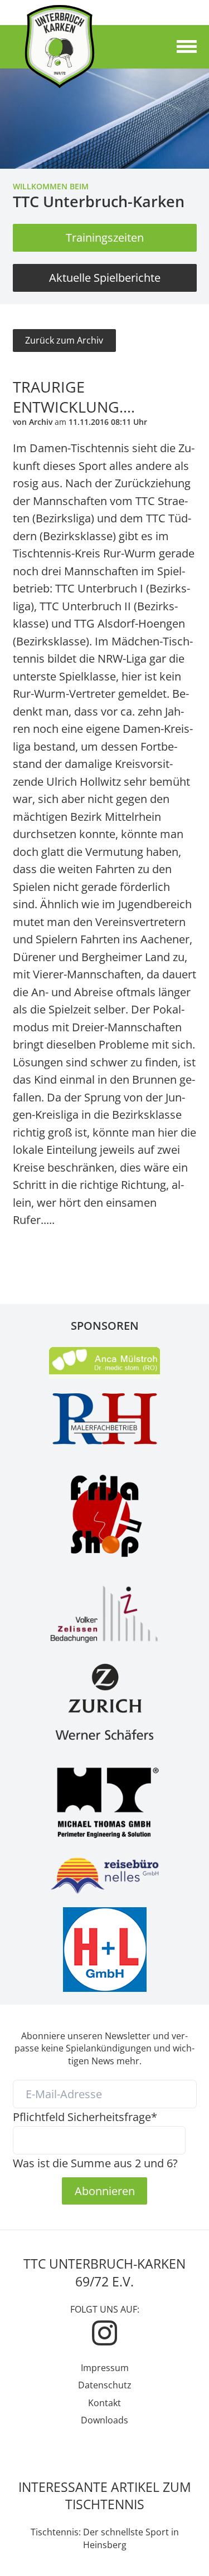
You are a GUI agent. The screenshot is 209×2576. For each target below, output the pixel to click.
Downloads (104, 2420)
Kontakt (104, 2403)
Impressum (105, 2368)
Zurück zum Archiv (64, 340)
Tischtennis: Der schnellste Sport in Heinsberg (105, 2538)
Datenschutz (105, 2385)
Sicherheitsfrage (85, 2117)
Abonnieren (105, 2191)
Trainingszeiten (105, 237)
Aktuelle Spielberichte (105, 277)
